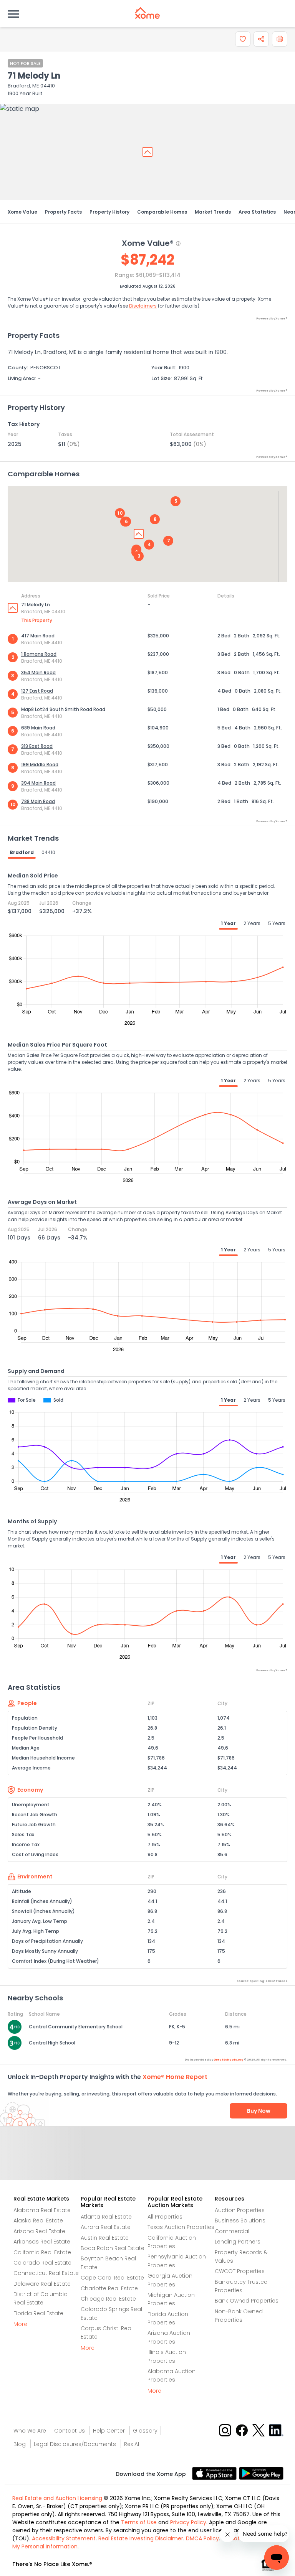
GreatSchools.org (229, 2060)
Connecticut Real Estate (46, 2273)
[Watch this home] (243, 39)
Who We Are (30, 2431)
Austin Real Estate (105, 2238)
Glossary (145, 2431)
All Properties (165, 2217)
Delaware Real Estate (42, 2284)
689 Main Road (38, 728)
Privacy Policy (188, 2522)
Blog (20, 2444)
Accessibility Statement (64, 2538)
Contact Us (70, 2431)
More (20, 2324)
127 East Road (37, 691)
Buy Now (259, 2111)
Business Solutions (240, 2220)
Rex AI (132, 2444)
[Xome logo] (147, 13)
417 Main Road (38, 636)
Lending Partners (238, 2242)
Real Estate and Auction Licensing (57, 2498)
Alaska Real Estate (38, 2220)
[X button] (259, 2430)
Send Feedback (148, 2161)
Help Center (109, 2431)
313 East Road (37, 746)
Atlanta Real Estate (106, 2217)
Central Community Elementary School (76, 2027)
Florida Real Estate (38, 2313)
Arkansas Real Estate (42, 2242)
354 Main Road (38, 672)
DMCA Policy (202, 2538)
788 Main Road (38, 801)
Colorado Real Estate (42, 2263)
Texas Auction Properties (181, 2227)
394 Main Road (38, 783)
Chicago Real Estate (108, 2299)
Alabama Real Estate (42, 2210)
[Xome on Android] (261, 2473)
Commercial (232, 2231)
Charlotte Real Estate (109, 2288)
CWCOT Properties (240, 2271)
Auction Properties (240, 2210)
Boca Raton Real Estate (113, 2248)
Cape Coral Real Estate (112, 2278)
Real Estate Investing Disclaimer (141, 2538)
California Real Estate (42, 2252)
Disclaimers (143, 306)
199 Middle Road (40, 765)
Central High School (52, 2043)
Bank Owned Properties (247, 2301)
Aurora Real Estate (106, 2227)
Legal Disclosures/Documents (75, 2444)
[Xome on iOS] (215, 2473)
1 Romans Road (39, 654)
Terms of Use (139, 2522)
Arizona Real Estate (39, 2231)
